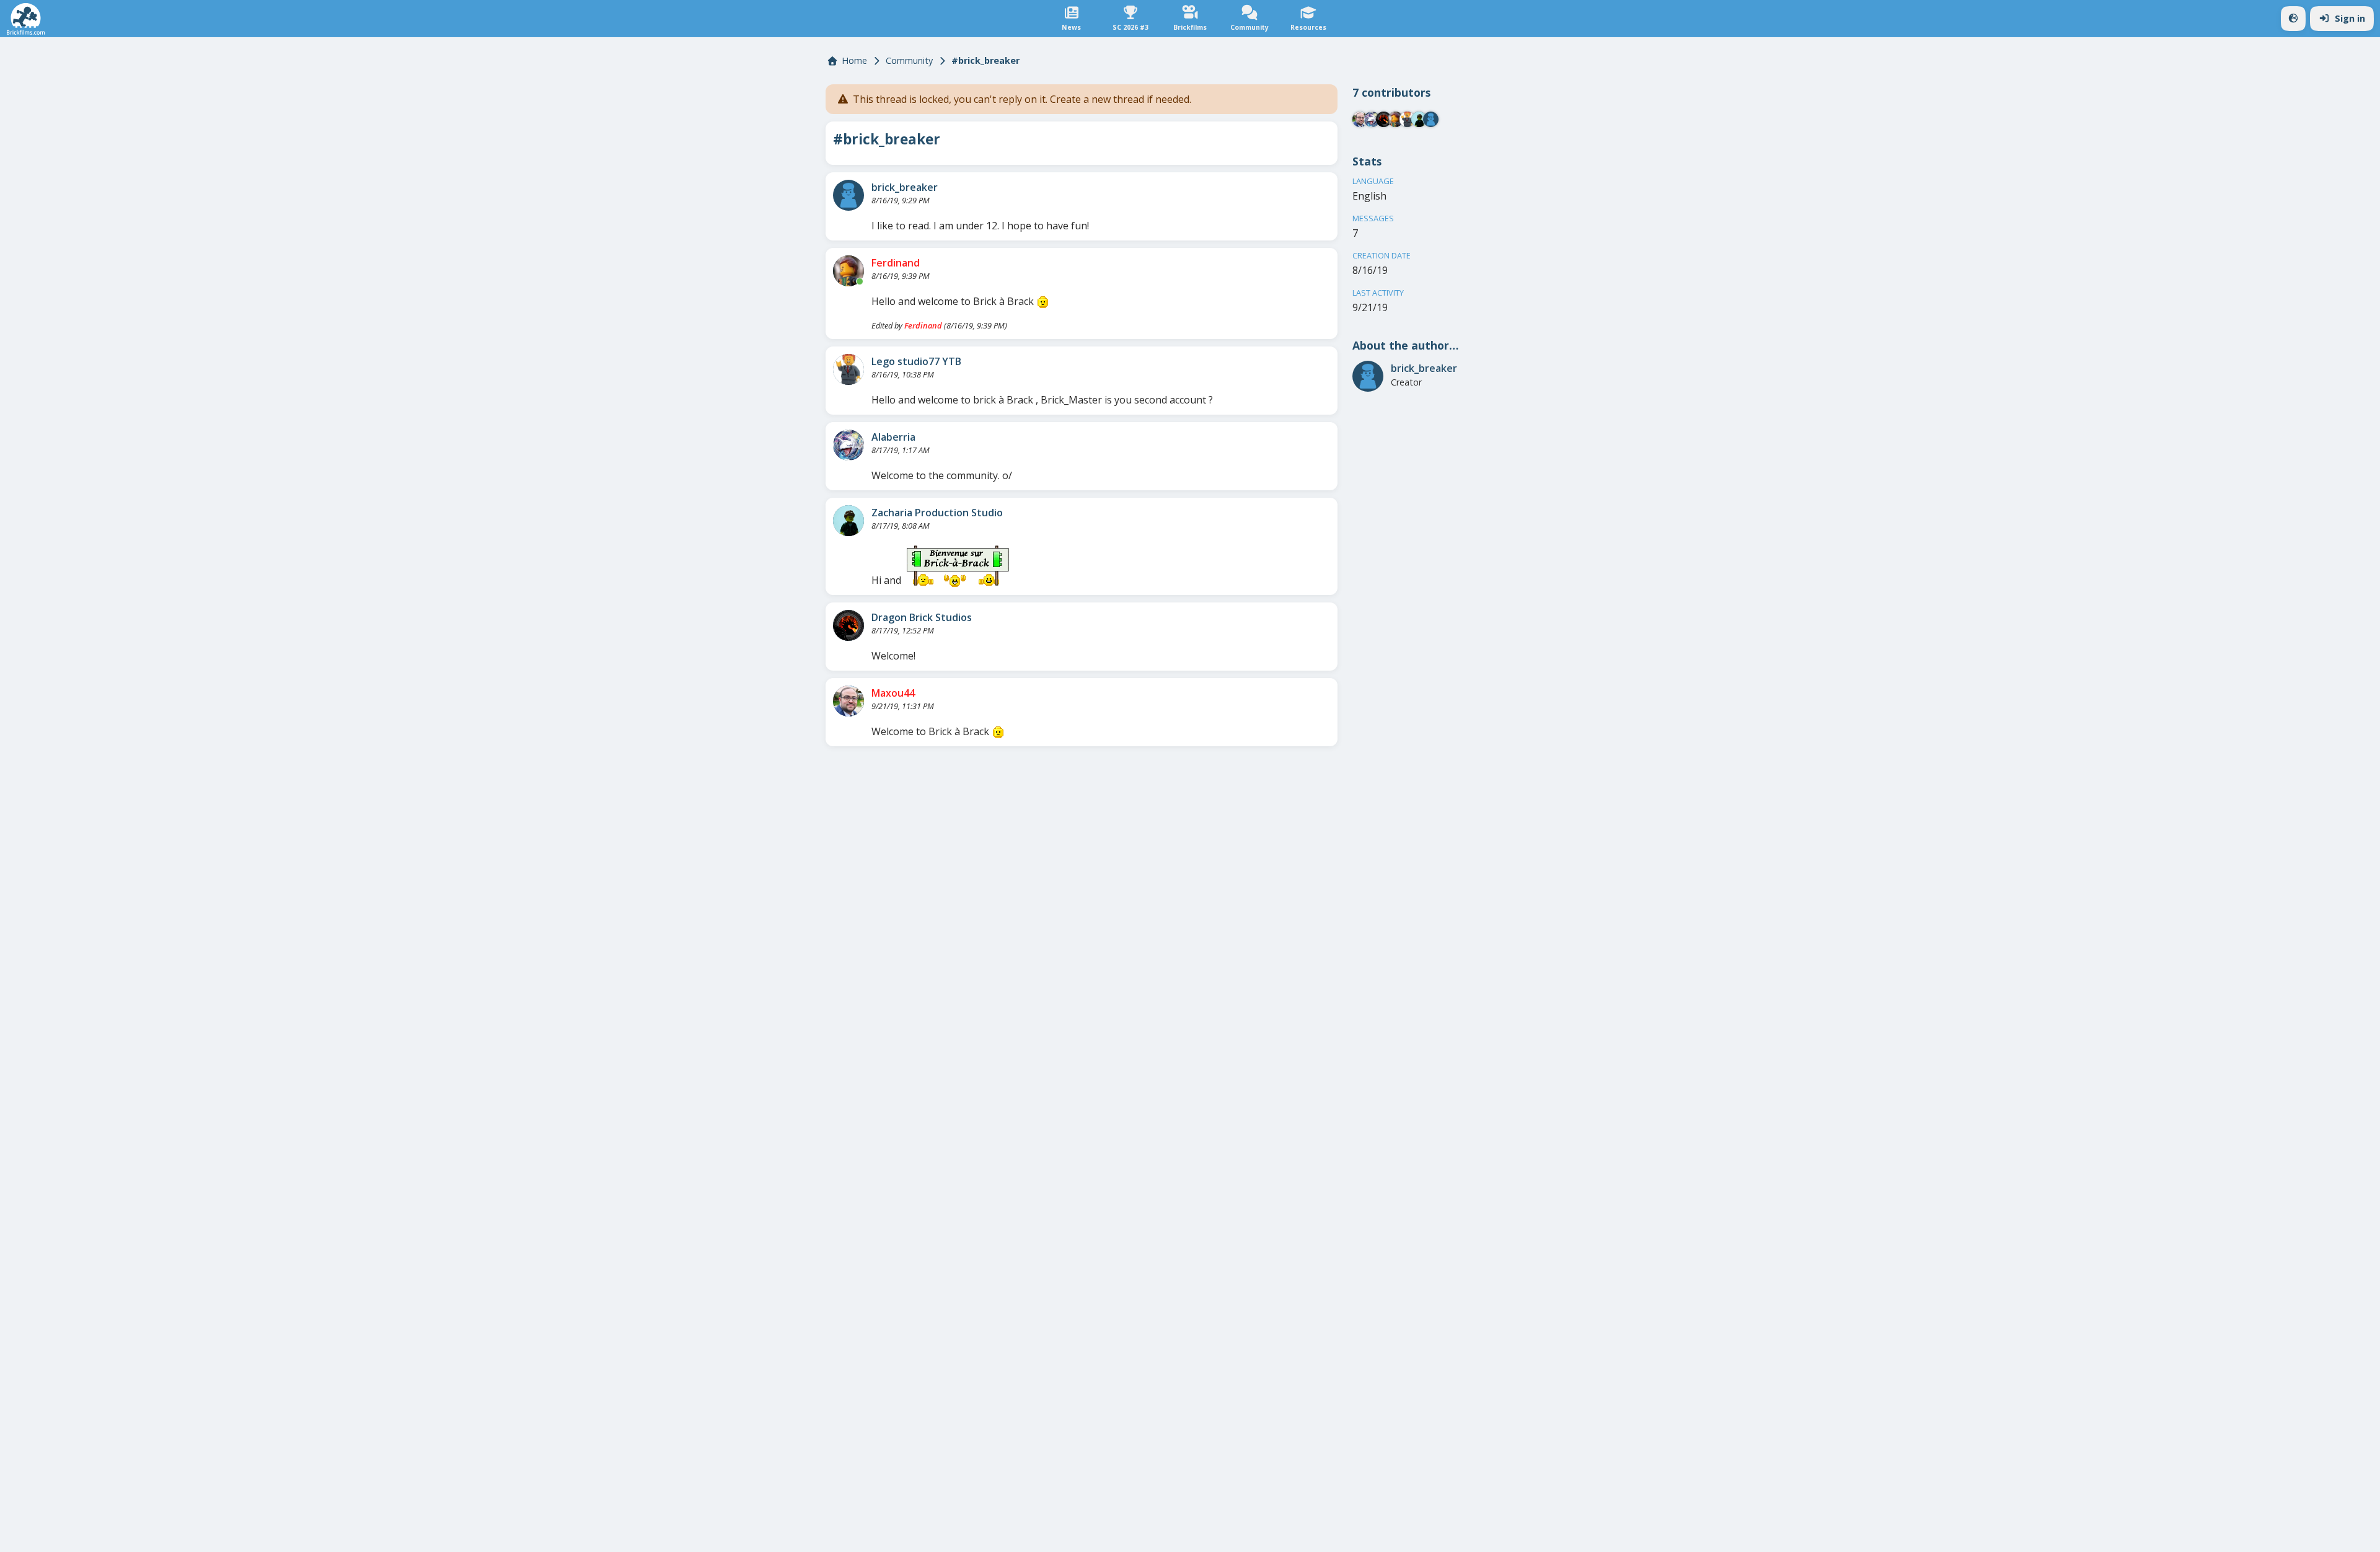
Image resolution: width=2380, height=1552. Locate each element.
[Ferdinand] (848, 271)
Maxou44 (893, 693)
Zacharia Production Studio (937, 513)
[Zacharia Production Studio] (848, 521)
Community (909, 60)
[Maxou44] (848, 701)
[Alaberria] (848, 445)
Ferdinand (896, 263)
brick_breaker (905, 187)
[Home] (26, 19)
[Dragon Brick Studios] (848, 625)
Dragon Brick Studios (922, 617)
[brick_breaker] (848, 195)
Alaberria (893, 437)
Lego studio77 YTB (916, 361)
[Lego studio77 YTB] (848, 369)
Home (854, 60)
